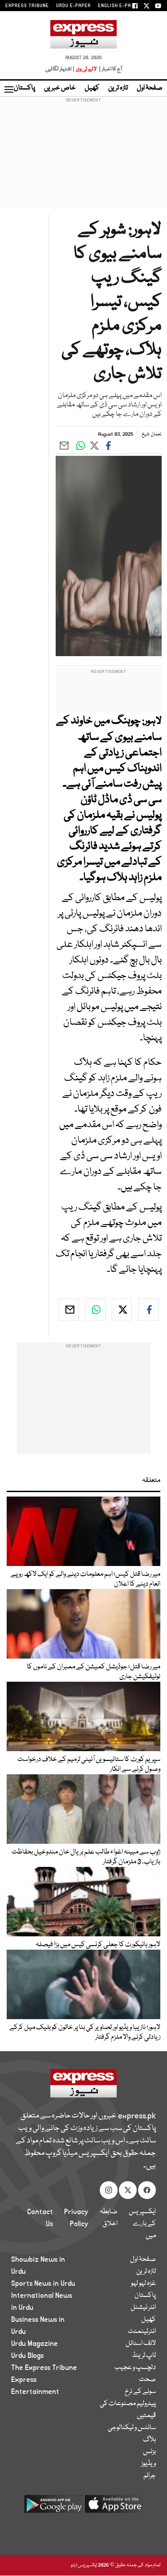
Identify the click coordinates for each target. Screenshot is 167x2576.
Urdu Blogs (27, 2356)
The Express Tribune (44, 2368)
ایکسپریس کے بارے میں (142, 2224)
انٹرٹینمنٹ (142, 2332)
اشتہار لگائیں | (60, 69)
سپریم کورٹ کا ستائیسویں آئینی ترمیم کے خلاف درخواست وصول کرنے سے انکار (89, 1765)
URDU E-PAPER (73, 6)
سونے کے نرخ (140, 2392)
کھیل (92, 88)
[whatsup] (95, 1310)
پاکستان (24, 88)
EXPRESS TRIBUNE (27, 6)
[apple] (114, 2507)
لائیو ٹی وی (86, 69)
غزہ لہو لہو (143, 2284)
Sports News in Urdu (43, 2284)
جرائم (150, 2476)
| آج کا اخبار (110, 69)
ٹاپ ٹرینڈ (144, 2356)
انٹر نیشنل (143, 2308)
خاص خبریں (60, 88)
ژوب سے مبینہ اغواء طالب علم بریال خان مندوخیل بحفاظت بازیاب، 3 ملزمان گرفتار (86, 1857)
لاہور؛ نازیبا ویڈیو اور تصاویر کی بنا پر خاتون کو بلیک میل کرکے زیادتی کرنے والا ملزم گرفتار (85, 2032)
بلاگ (149, 2440)
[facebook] (148, 1310)
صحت (147, 2380)
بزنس (149, 2452)
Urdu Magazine (35, 2344)
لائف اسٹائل (141, 2344)
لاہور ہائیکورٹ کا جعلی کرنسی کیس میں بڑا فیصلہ (98, 1945)
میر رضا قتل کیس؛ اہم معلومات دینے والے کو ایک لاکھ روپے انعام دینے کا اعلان (86, 1579)
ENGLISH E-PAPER (119, 6)
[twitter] (122, 1310)
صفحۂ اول (150, 88)
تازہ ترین (118, 88)
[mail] (69, 1310)
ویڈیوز (149, 2464)
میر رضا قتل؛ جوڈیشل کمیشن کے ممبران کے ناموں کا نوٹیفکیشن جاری (94, 1672)
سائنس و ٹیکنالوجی (132, 2428)
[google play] (53, 2507)
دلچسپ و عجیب (135, 2368)
